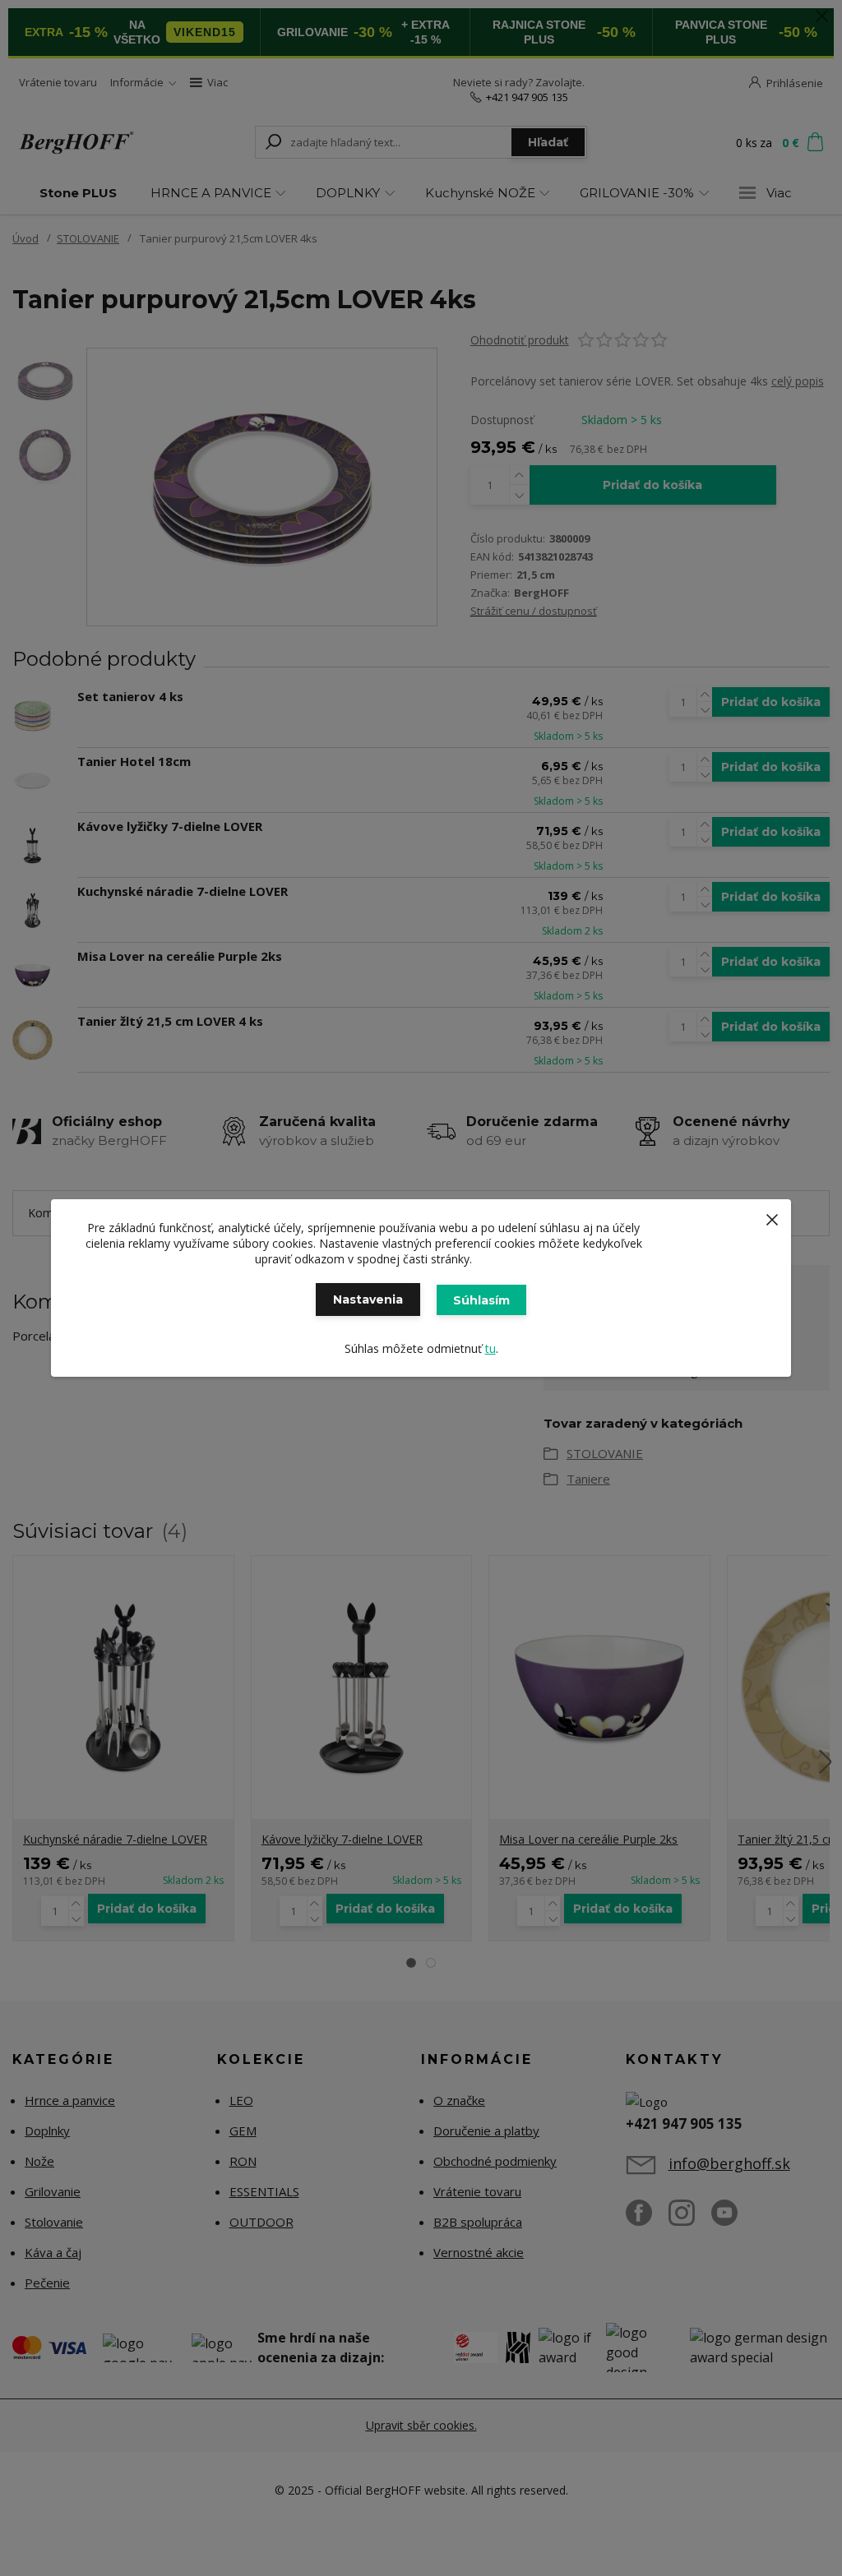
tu (490, 1348)
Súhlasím (481, 1300)
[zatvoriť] (772, 1216)
